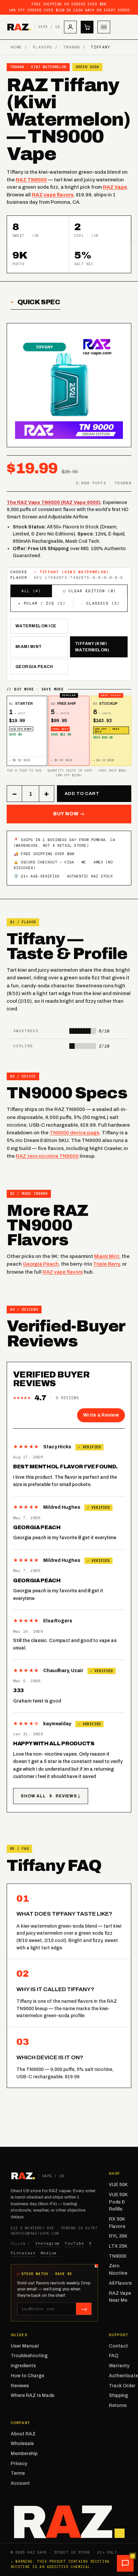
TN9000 (72, 47)
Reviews (20, 2386)
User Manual (25, 2346)
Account (20, 2483)
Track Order (122, 2386)
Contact (118, 2346)
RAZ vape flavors (53, 195)
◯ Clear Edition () (89, 591)
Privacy (19, 2464)
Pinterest (23, 2253)
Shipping (118, 2395)
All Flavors (120, 2283)
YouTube (74, 2243)
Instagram (48, 2243)
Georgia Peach (34, 667)
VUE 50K (118, 2185)
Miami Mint (29, 647)
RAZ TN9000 (31, 180)
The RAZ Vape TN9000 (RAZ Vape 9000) (54, 503)
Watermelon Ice (36, 626)
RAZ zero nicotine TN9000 (47, 1156)
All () (31, 591)
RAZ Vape (115, 187)
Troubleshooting (29, 2356)
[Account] (70, 27)
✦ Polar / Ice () (42, 603)
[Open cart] (87, 27)
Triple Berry (106, 1264)
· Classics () (100, 603)
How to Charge (27, 2376)
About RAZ (23, 2434)
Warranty (119, 2366)
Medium (49, 2253)
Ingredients (23, 2366)
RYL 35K (118, 2236)
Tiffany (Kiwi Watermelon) (92, 647)
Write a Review (101, 1415)
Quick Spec (39, 302)
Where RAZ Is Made (32, 2395)
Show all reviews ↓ (51, 1796)
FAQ (114, 2356)
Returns (118, 2405)
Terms (18, 2473)
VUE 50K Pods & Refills (118, 2202)
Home (16, 47)
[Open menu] (104, 27)
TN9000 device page (75, 1133)
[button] (125, 2563)
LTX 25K (118, 2246)
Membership (24, 2454)
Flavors (43, 47)
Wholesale (22, 2444)
